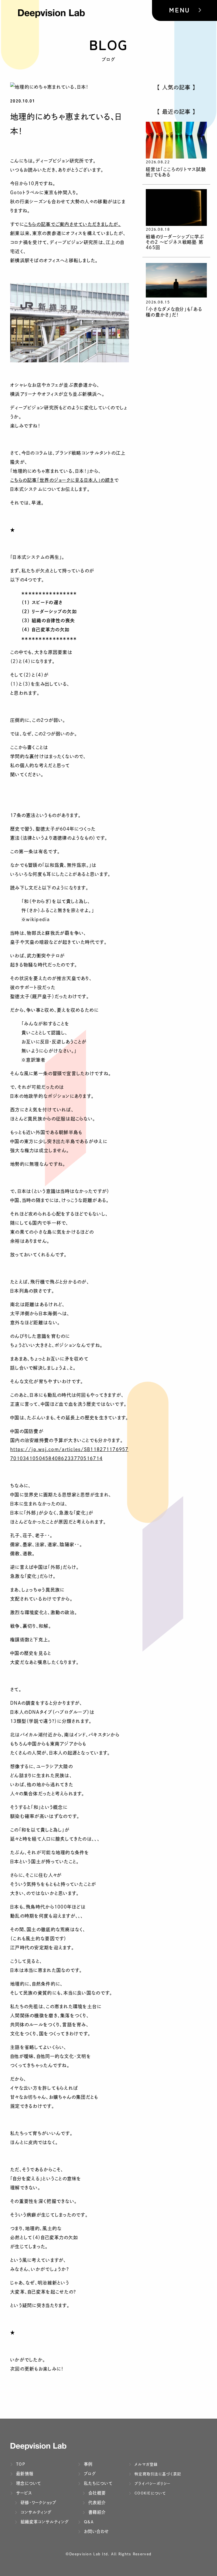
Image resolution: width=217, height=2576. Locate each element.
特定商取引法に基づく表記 (157, 2474)
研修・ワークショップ (38, 2503)
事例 (88, 2464)
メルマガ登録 (146, 2464)
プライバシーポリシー (152, 2484)
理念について (28, 2483)
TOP (20, 2464)
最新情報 (24, 2474)
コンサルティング (35, 2512)
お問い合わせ (96, 2531)
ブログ (89, 2474)
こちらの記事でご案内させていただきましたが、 (72, 224)
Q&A (88, 2522)
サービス (23, 2493)
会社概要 (96, 2493)
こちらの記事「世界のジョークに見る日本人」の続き (62, 480)
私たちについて (97, 2483)
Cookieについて (150, 2493)
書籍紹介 (96, 2512)
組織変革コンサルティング (44, 2522)
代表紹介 (96, 2503)
